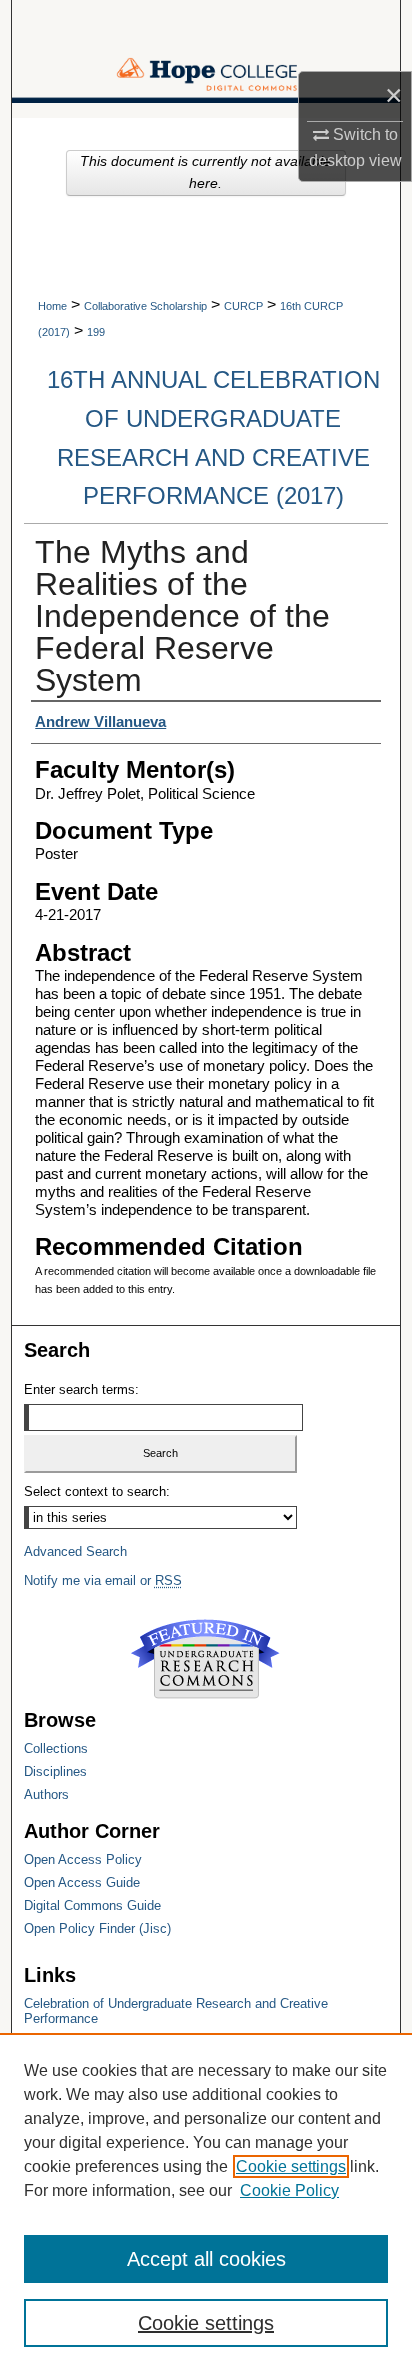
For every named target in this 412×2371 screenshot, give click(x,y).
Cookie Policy (289, 2190)
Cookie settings (291, 2166)
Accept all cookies (206, 2259)
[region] (206, 2202)
